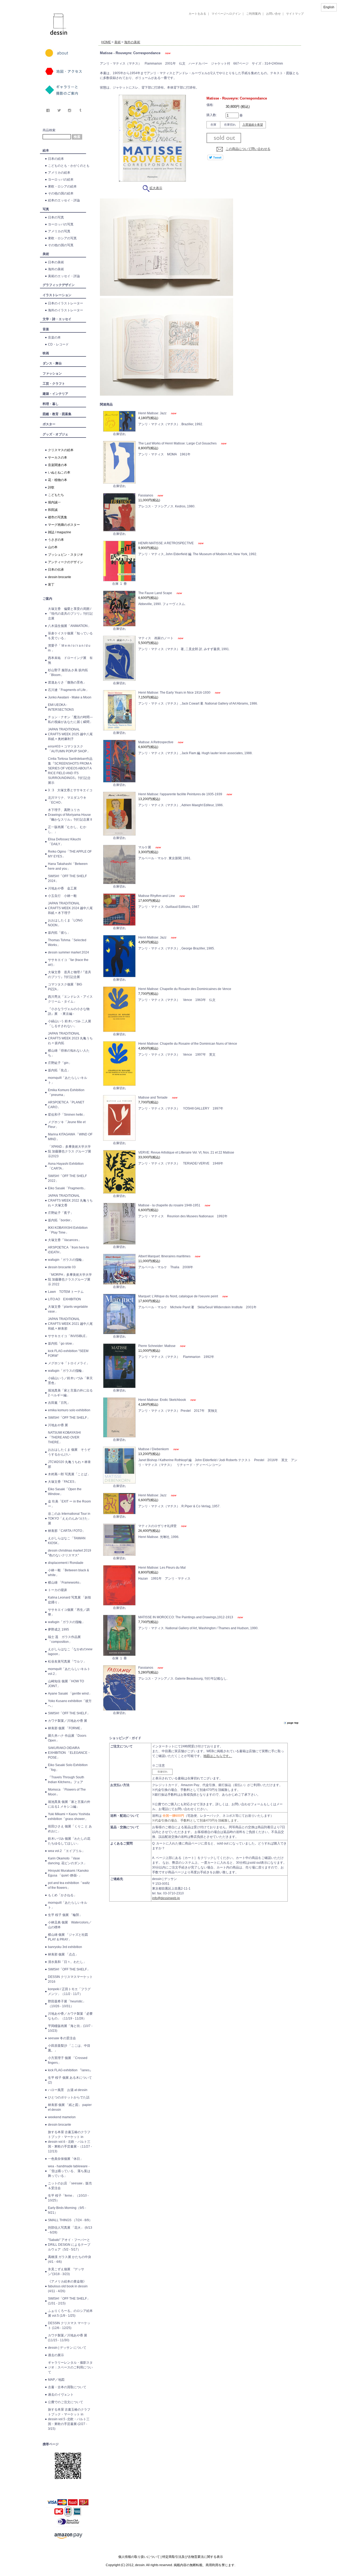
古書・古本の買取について (67, 2387)
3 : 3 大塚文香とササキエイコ (70, 790)
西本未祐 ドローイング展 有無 (70, 660)
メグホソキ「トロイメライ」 (69, 1363)
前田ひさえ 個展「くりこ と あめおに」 (70, 1829)
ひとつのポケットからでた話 (69, 2097)
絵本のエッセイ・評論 (64, 200)
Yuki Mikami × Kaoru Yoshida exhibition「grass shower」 (69, 1816)
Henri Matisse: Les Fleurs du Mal (162, 1568)
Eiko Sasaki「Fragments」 (67, 1188)
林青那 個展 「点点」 (63, 1954)
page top (293, 1723)
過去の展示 (56, 2355)
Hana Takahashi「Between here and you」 (68, 866)
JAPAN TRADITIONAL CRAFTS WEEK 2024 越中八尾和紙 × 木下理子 (70, 908)
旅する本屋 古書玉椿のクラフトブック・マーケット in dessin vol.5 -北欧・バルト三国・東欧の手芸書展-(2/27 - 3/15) (69, 2419)
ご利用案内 (253, 14)
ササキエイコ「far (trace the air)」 (68, 962)
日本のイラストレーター (66, 303)
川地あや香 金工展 (62, 888)
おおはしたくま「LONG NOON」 (65, 923)
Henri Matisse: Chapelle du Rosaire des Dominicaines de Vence (185, 989)
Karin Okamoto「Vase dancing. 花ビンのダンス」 (67, 1861)
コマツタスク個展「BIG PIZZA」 (65, 987)
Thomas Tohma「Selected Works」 (67, 943)
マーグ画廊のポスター (64, 525)
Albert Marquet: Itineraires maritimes (165, 1256)
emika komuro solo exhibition (69, 1410)
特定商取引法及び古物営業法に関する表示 (193, 2557)
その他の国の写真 (61, 245)
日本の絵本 (56, 159)
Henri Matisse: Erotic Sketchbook (163, 1400)
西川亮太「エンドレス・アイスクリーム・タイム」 (70, 999)
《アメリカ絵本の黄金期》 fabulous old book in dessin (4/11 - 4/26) (68, 2286)
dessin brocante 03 (62, 1267)
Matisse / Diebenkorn (154, 1449)
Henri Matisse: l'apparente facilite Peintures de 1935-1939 (181, 794)
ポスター (49, 424)
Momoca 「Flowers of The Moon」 (67, 1792)
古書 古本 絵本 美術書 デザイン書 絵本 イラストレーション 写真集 (193, 36)
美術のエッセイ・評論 (64, 276)
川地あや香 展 (58, 1425)
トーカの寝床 (58, 1590)
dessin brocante (60, 577)
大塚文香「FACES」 (63, 1482)
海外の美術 (56, 269)
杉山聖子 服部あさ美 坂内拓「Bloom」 (68, 673)
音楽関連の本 (58, 465)
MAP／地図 (56, 2380)
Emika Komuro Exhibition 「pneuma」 (66, 1092)
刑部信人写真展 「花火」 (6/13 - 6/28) (70, 2230)
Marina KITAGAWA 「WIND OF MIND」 (70, 1137)
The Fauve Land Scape (156, 593)
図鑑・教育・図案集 (57, 414)
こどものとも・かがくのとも (69, 166)
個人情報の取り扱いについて (139, 2557)
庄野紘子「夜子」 (61, 1213)
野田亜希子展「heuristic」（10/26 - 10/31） (67, 2004)
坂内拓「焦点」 (59, 1070)
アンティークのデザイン (66, 562)
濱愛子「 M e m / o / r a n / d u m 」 (69, 648)
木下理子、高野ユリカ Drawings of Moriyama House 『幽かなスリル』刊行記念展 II (70, 815)
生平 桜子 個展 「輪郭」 (65, 1915)
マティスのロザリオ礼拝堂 (158, 1526)
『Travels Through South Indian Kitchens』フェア (66, 1780)
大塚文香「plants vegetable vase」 (68, 1309)
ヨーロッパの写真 (61, 224)
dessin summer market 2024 (68, 952)
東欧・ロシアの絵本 (62, 186)
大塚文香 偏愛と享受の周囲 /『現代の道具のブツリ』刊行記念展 (70, 614)
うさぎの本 (56, 540)
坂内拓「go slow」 (62, 1343)
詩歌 (51, 487)
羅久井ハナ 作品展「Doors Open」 (67, 1738)
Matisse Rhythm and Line (157, 896)
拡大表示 (156, 188)
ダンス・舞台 (52, 363)
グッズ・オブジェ (55, 434)
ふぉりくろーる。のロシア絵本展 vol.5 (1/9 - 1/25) (70, 2313)
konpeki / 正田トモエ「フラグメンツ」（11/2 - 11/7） (69, 1991)
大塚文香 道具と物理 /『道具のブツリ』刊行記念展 (70, 975)
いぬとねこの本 (59, 472)
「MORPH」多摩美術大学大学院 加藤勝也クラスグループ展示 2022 (70, 1279)
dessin (43, 2)
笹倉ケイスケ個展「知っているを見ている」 (70, 636)
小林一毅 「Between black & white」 (68, 1573)
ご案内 (47, 599)
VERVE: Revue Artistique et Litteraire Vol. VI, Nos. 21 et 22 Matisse (186, 1152)
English (329, 7)
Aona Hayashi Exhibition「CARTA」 (66, 1166)
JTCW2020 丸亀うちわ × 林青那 (69, 1464)
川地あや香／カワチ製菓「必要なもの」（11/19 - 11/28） (70, 2016)
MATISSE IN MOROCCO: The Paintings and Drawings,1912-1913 (186, 1617)
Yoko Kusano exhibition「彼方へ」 (70, 1703)
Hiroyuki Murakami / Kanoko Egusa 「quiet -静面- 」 (68, 1873)
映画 (46, 353)
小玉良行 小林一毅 (62, 896)
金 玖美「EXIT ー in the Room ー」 (69, 1504)
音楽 (46, 329)
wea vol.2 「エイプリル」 (66, 1851)
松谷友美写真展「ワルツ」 (67, 1661)
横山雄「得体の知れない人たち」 (69, 1053)
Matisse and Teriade (153, 1098)
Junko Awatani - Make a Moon (70, 697)
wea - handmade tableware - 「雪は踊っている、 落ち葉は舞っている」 (69, 2171)
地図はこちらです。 (218, 1756)
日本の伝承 (56, 570)
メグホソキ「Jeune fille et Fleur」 (67, 1124)
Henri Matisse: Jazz (153, 413)
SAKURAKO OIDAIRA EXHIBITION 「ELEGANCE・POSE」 (69, 1753)
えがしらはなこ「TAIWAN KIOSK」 (67, 1541)
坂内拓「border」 (61, 1220)
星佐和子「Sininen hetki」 (67, 1115)
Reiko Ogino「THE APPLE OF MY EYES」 (70, 854)
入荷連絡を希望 (253, 125)
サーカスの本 (58, 458)
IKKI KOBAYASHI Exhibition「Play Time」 (68, 1230)
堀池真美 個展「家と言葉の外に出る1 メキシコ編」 (69, 1804)
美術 (46, 254)
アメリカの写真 (59, 231)
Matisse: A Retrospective (156, 742)
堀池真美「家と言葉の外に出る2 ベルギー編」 (70, 1393)
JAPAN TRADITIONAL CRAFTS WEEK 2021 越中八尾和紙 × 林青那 (70, 1324)
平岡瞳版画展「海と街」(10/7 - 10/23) (70, 2028)
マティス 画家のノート (156, 638)
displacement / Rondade (66, 1563)
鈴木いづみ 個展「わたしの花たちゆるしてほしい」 (69, 1841)
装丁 (51, 585)
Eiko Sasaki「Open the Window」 (65, 1492)
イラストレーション (57, 295)
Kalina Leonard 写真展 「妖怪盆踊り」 (70, 1600)
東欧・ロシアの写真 (62, 238)
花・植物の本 (58, 480)
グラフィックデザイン (59, 285)
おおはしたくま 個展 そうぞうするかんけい (69, 1452)
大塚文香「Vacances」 (65, 1240)
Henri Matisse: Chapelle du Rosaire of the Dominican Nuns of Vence (188, 1044)
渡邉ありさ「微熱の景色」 (67, 682)
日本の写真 (56, 217)
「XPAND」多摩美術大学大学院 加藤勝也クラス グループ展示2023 (70, 1151)
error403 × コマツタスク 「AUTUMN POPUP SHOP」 (69, 749)
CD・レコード (58, 344)
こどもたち (56, 495)
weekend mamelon (62, 2117)
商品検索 (49, 130)
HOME (106, 42)
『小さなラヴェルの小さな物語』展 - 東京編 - (69, 1011)
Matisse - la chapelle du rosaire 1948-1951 (170, 1205)
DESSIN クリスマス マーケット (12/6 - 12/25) (69, 2325)
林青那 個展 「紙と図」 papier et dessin (70, 2107)
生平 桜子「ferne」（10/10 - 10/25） (68, 2198)
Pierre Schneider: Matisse (157, 1346)
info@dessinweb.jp (166, 1898)
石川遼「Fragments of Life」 (68, 690)
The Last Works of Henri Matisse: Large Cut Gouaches (178, 443)
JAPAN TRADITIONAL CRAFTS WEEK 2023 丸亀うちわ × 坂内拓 (70, 1038)
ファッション (52, 373)
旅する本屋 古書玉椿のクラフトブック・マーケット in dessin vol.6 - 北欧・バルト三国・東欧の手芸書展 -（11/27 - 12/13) (70, 2142)
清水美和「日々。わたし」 (67, 1962)
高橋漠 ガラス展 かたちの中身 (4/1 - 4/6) (70, 2259)
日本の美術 (56, 262)
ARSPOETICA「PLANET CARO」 (66, 1105)
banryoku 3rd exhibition (65, 1947)
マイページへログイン (226, 14)
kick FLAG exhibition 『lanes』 (70, 2070)
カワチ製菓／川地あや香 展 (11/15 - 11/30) (68, 2338)
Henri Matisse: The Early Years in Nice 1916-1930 (175, 693)
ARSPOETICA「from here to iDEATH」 (68, 1250)
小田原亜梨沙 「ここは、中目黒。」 (69, 2048)
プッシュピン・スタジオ (66, 555)
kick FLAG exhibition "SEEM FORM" (68, 1353)
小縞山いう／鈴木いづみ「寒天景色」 (70, 1381)
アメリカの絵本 (59, 173)
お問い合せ (273, 14)
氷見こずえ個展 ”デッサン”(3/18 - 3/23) (66, 2272)
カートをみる (197, 14)
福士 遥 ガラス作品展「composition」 (64, 1639)
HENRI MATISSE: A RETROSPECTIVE (166, 543)
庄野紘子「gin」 (60, 1063)
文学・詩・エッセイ (57, 319)
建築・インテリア (55, 394)
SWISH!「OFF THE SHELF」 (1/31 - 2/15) (69, 2301)
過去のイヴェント (61, 2395)
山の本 (53, 547)
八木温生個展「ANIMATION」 (69, 626)
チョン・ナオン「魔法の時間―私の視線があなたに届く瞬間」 (70, 719)
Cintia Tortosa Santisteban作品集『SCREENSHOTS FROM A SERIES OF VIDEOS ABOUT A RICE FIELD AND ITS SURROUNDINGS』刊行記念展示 (70, 771)
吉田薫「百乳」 (59, 1403)
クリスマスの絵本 (61, 450)
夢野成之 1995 (58, 1629)
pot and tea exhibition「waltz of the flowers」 (69, 1885)
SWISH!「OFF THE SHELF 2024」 (67, 878)
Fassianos (146, 495)
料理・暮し (51, 404)
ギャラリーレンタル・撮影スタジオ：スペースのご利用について (70, 2367)
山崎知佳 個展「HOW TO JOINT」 (66, 1684)
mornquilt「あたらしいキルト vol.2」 (69, 1671)
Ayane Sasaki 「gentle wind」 (70, 1694)
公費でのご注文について (66, 2402)
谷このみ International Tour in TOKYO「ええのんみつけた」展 (69, 1518)
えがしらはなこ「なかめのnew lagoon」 (70, 1652)
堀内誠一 (54, 502)
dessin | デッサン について (67, 2348)
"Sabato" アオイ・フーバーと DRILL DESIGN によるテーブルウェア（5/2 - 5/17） (69, 2245)
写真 (46, 209)
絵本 (46, 150)
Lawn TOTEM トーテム (66, 1292)
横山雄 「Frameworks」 (65, 1583)
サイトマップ (295, 14)
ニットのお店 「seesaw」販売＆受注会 (70, 2186)
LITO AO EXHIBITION (64, 1299)
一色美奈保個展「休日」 (66, 2159)
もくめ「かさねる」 (62, 1895)
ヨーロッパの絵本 (61, 180)
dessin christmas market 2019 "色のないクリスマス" (70, 1553)
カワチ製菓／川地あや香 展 (68, 1721)
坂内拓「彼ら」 (59, 933)
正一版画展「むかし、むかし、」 (67, 829)
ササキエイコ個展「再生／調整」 (69, 1612)
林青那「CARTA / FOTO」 (67, 1531)
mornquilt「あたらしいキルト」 (68, 1080)
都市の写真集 (58, 517)
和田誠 (53, 510)
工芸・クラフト (54, 384)
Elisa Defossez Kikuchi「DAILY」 (64, 842)
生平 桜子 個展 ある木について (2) (70, 2080)
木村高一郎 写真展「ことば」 (69, 1474)
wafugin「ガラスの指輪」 (66, 1260)
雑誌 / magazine (60, 532)
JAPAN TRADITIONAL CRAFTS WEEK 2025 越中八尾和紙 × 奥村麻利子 (70, 734)
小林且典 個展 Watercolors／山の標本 (70, 1925)
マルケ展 (145, 847)
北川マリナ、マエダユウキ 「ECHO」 (67, 800)
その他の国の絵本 (61, 193)
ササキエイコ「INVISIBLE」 (68, 1336)
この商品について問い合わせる (248, 149)
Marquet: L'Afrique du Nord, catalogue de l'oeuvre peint (178, 1296)
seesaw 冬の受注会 (62, 2038)
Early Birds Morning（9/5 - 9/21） (67, 2210)
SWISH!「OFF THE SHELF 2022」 (67, 1178)
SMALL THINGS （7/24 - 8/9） (70, 2220)
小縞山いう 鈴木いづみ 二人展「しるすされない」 (70, 1024)
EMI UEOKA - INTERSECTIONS (61, 707)
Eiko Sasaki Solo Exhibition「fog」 (68, 1767)
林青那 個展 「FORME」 (66, 1728)
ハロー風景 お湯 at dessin (68, 2090)
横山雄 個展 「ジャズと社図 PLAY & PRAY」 (70, 1937)
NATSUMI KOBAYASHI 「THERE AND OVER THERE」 (64, 1437)
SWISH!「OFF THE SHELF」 (69, 1418)
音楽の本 (54, 337)
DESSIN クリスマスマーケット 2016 (70, 1979)
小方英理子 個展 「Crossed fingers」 (68, 2060)
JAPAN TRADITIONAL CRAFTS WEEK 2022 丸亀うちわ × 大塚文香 (70, 1200)
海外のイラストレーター (66, 310)
